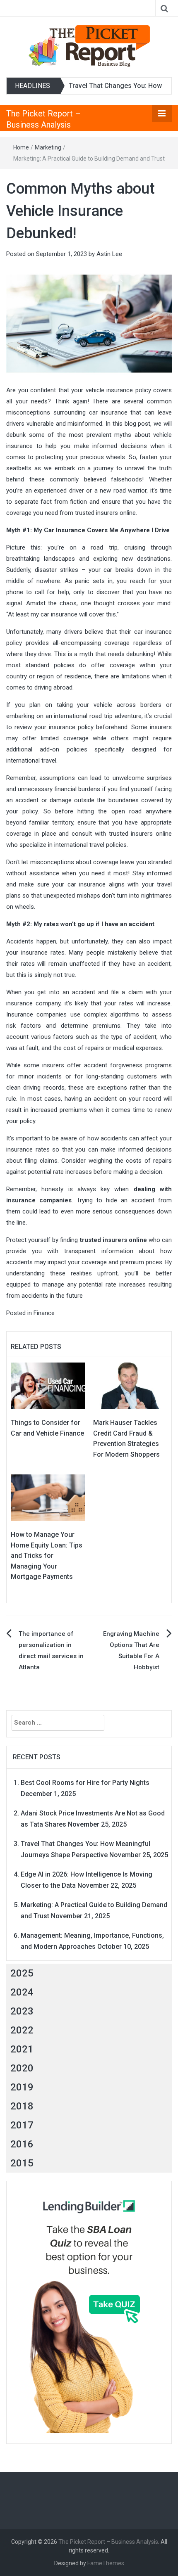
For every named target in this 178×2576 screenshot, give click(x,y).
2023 (22, 2011)
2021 (22, 2049)
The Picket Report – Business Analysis (108, 2542)
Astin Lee (109, 254)
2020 (22, 2068)
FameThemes (106, 2563)
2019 (22, 2087)
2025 (22, 1973)
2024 (22, 1992)
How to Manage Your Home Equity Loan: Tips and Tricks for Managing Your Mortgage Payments (47, 1556)
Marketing (48, 147)
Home (21, 147)
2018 (22, 2106)
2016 (22, 2144)
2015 (22, 2163)
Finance (44, 1313)
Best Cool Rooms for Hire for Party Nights (85, 1783)
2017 (22, 2125)
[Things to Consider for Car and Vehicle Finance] (48, 1385)
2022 (22, 2030)
